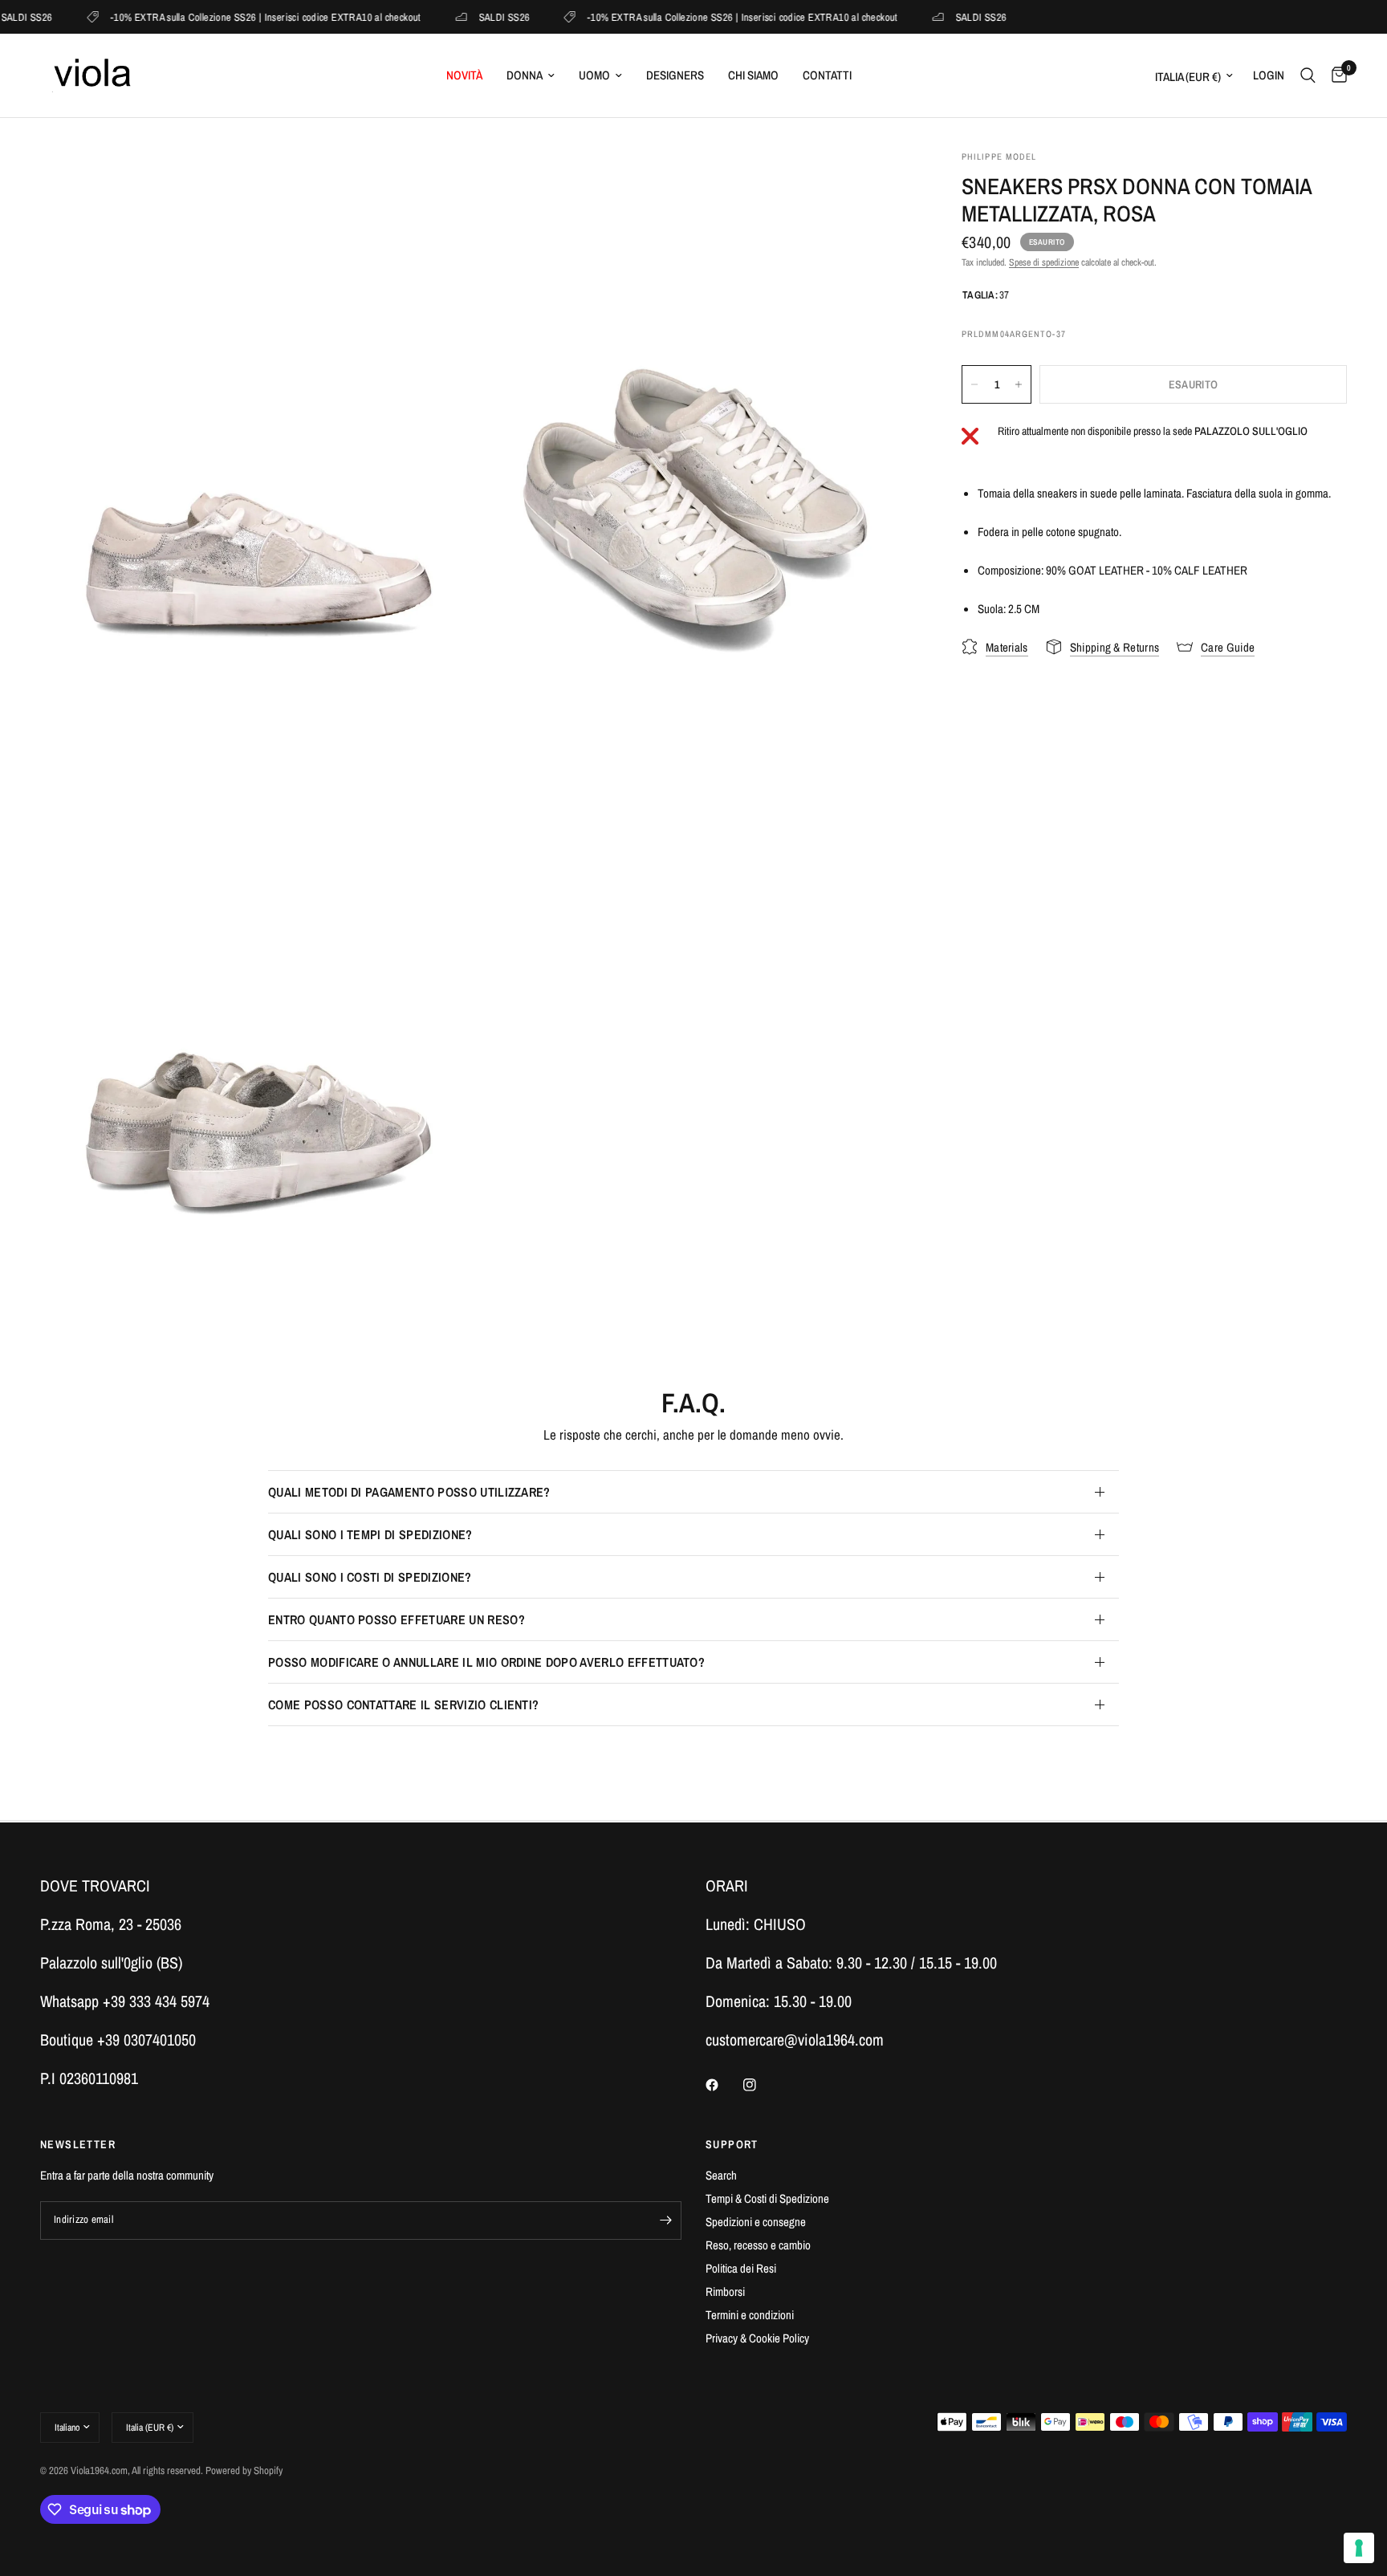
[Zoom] (442, 184)
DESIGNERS (675, 75)
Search (721, 2175)
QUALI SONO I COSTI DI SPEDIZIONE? (370, 1577)
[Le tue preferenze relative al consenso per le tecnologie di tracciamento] (1359, 2548)
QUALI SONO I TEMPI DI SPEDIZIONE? (370, 1534)
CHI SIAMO (753, 75)
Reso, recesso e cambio (758, 2245)
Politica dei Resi (741, 2268)
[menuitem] (464, 75)
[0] (1335, 75)
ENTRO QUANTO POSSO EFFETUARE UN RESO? (397, 1619)
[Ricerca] (1308, 75)
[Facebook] (723, 2085)
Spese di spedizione (1044, 262)
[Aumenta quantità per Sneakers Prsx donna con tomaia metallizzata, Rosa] (1019, 384)
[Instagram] (761, 2085)
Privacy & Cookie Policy (757, 2338)
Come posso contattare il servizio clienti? (403, 1704)
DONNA (525, 75)
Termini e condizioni (750, 2315)
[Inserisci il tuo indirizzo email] (665, 2220)
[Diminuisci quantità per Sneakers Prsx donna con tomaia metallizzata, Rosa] (974, 384)
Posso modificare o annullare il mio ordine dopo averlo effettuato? (486, 1662)
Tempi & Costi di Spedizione (767, 2198)
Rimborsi (725, 2292)
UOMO (594, 75)
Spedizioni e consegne (756, 2222)
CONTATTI (827, 75)
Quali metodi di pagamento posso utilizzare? (409, 1492)
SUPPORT (732, 2144)
